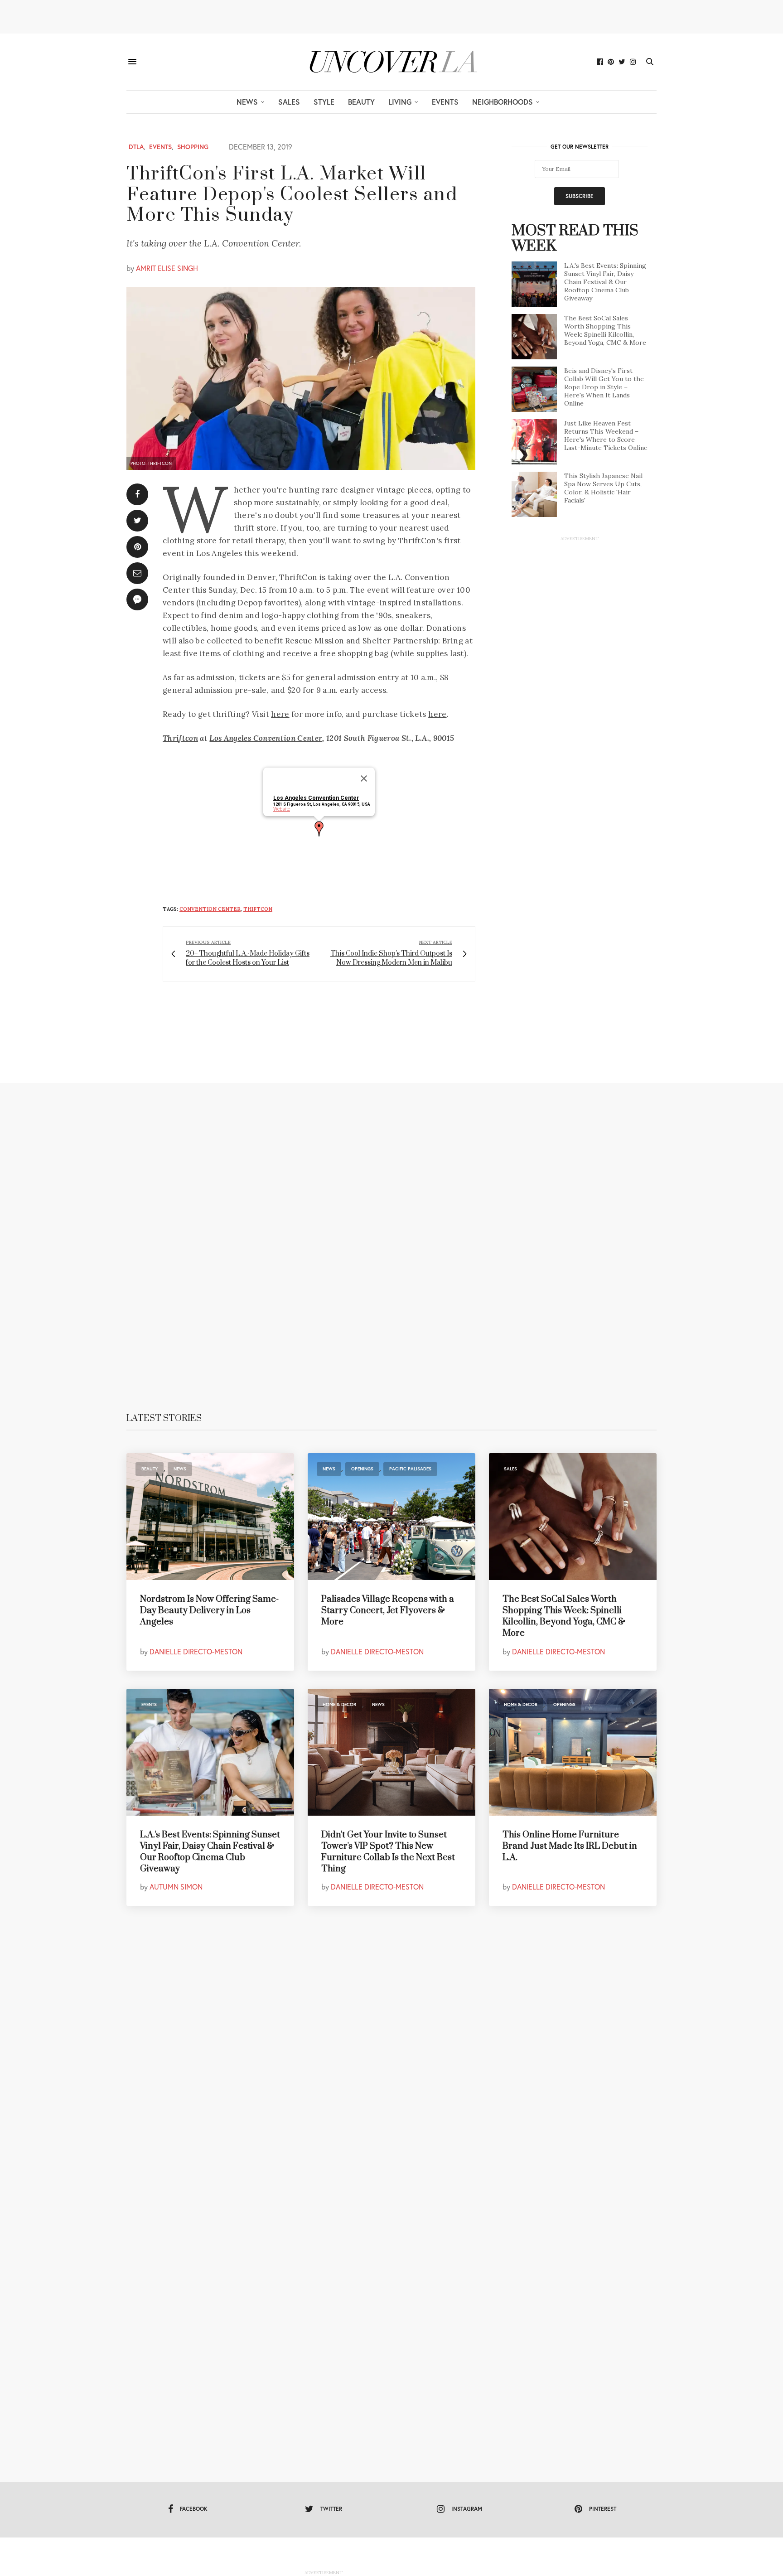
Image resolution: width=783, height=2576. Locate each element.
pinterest (603, 2509)
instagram (467, 2509)
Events (445, 102)
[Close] (364, 778)
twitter (331, 2509)
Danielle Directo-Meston (196, 1651)
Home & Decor (339, 1704)
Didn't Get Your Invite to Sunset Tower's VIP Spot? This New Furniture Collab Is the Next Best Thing (388, 1852)
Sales (289, 102)
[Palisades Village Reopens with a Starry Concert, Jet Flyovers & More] (391, 1517)
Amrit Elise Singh (167, 268)
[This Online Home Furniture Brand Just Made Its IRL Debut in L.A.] (573, 1752)
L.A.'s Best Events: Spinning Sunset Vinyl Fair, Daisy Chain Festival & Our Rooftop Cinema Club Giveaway (605, 282)
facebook (194, 2509)
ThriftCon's (420, 541)
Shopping (193, 147)
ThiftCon (258, 909)
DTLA (136, 147)
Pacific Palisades (410, 1469)
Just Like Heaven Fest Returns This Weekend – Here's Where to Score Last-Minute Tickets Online (606, 435)
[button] (319, 829)
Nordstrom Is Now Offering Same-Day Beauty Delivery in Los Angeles (209, 1611)
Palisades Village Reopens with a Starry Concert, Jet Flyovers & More (388, 1611)
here (280, 714)
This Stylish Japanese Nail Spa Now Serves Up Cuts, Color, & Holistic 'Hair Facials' (603, 488)
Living (400, 102)
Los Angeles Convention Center (266, 738)
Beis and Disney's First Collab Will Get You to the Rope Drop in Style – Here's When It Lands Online (604, 387)
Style (324, 102)
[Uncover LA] (391, 62)
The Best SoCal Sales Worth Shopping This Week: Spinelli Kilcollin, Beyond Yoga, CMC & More (605, 330)
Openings (362, 1469)
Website (282, 809)
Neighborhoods (503, 102)
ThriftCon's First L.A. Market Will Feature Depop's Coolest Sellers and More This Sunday (292, 195)
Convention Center (210, 909)
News (247, 102)
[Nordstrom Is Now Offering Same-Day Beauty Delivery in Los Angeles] (210, 1517)
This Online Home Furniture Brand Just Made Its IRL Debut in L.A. (570, 1846)
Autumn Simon (176, 1887)
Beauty (361, 102)
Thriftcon (180, 738)
